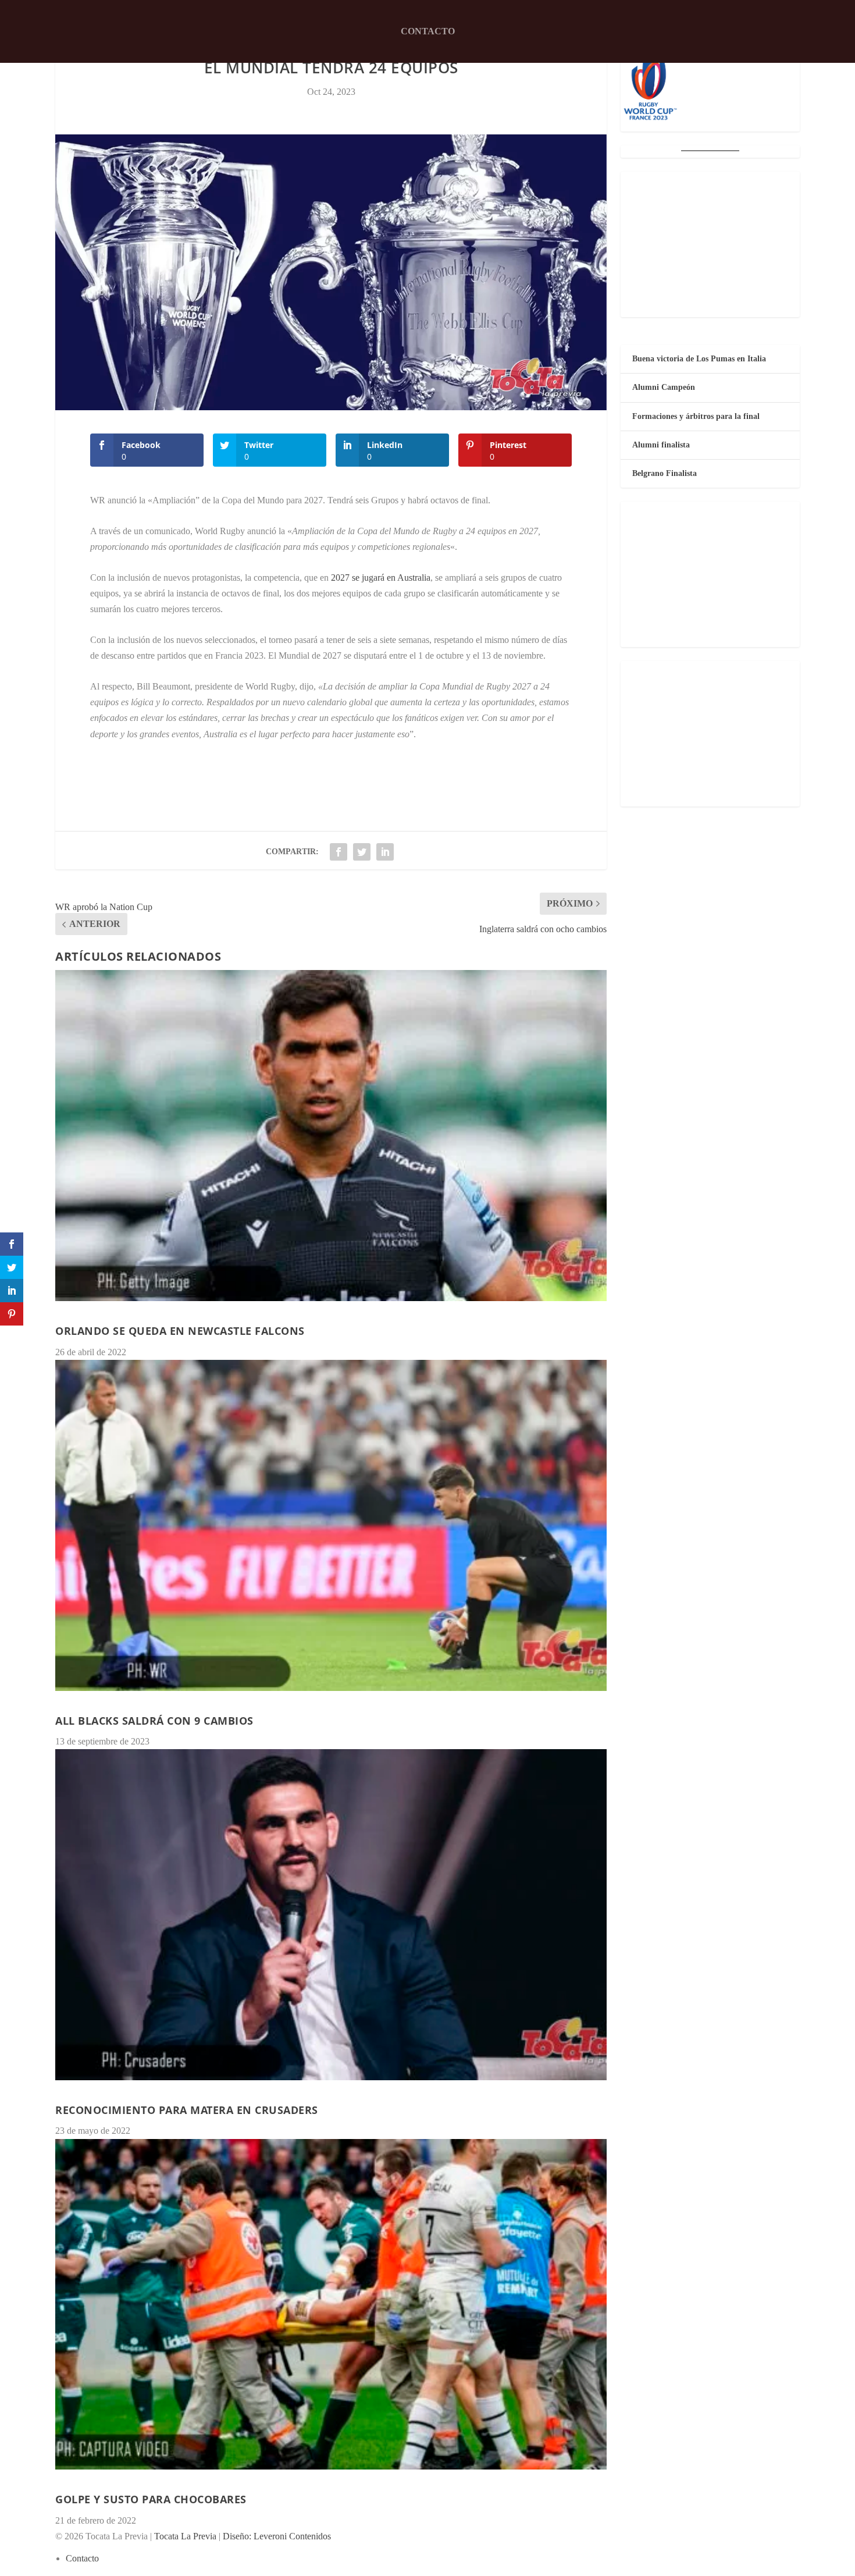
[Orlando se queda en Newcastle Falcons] (331, 1136)
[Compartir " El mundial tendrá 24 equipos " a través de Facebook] (339, 852)
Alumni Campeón (664, 387)
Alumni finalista (661, 445)
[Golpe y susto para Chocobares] (331, 2305)
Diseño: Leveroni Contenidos (277, 2536)
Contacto (428, 31)
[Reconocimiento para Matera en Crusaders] (331, 1915)
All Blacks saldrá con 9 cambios (154, 1721)
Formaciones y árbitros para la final (696, 416)
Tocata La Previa (185, 2536)
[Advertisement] (710, 244)
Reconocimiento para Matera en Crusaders (187, 2110)
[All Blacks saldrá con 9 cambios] (331, 1525)
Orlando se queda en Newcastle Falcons (180, 1331)
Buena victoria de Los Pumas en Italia (699, 359)
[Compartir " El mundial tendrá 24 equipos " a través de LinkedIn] (385, 852)
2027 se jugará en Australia (381, 578)
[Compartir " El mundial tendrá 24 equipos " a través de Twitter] (362, 852)
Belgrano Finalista (665, 473)
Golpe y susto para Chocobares (151, 2499)
